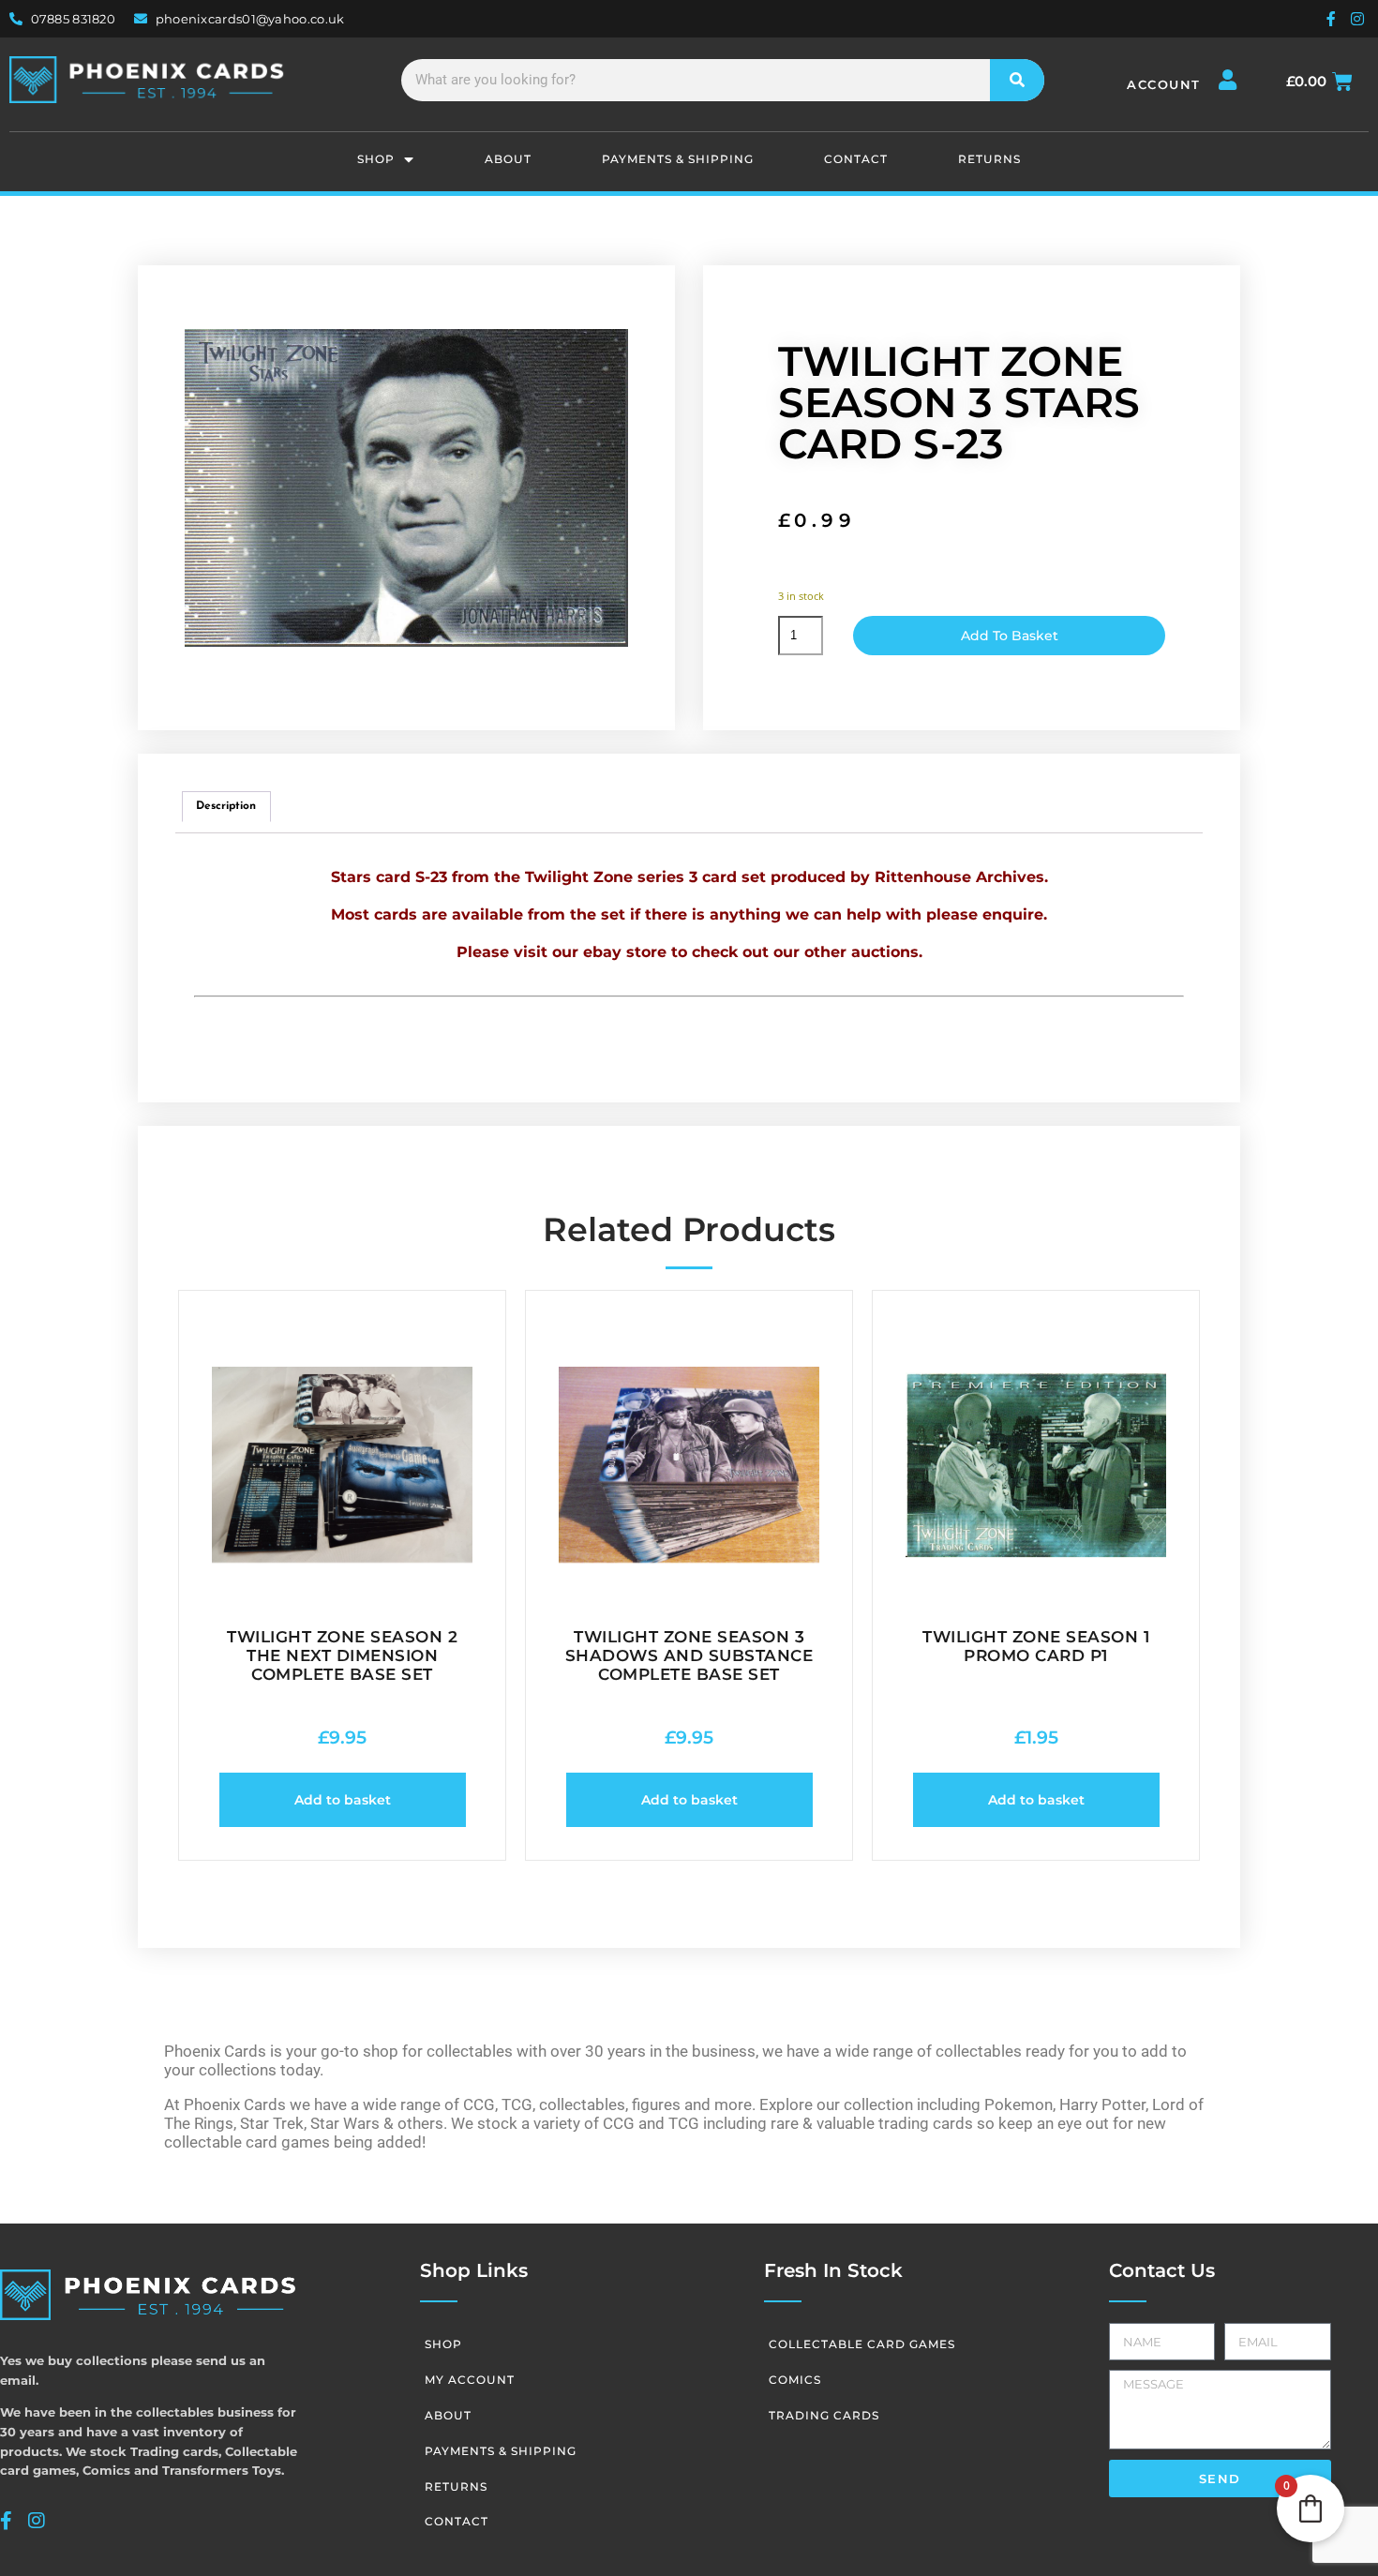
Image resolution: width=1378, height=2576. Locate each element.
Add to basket (1010, 636)
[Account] (1228, 80)
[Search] (1018, 80)
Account (1164, 84)
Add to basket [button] (343, 1800)
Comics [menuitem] (795, 2380)
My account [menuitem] (470, 2380)
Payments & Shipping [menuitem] (678, 159)
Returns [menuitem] (989, 159)
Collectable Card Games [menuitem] (862, 2344)
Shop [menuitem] (376, 159)
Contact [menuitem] (856, 159)
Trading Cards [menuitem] (824, 2415)
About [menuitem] (508, 159)
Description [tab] (226, 806)
